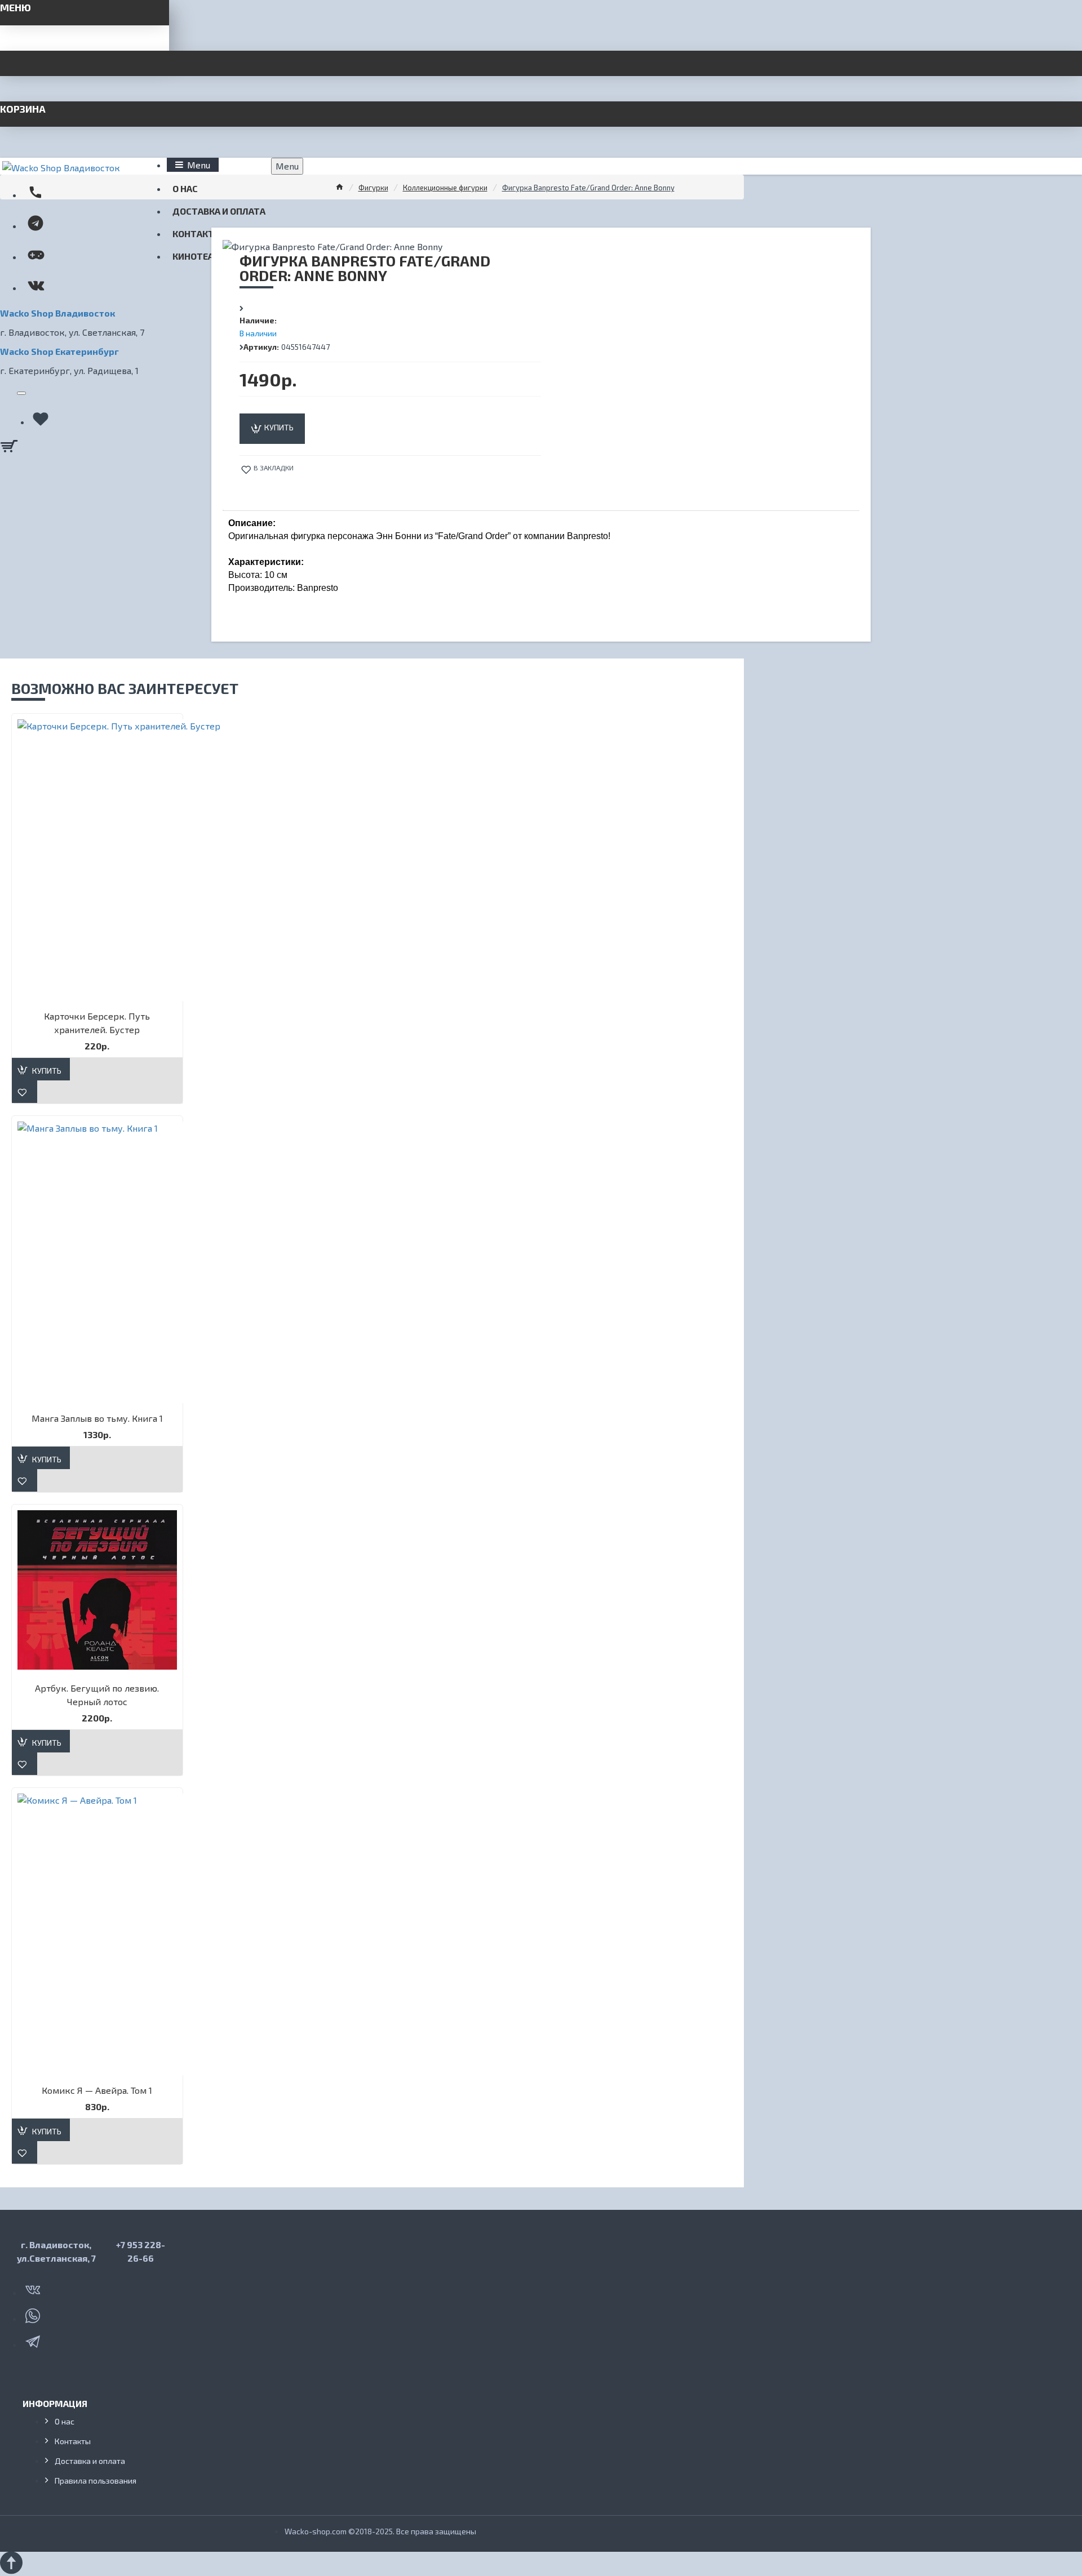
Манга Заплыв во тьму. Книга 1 (97, 1418)
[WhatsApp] (34, 2313)
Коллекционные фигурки (445, 188)
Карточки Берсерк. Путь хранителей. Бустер (97, 1023)
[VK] (34, 2288)
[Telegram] (34, 2339)
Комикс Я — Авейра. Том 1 (97, 2090)
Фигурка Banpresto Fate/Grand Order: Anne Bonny (588, 188)
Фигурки (373, 188)
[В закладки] (25, 1092)
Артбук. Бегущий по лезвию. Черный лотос (97, 1695)
